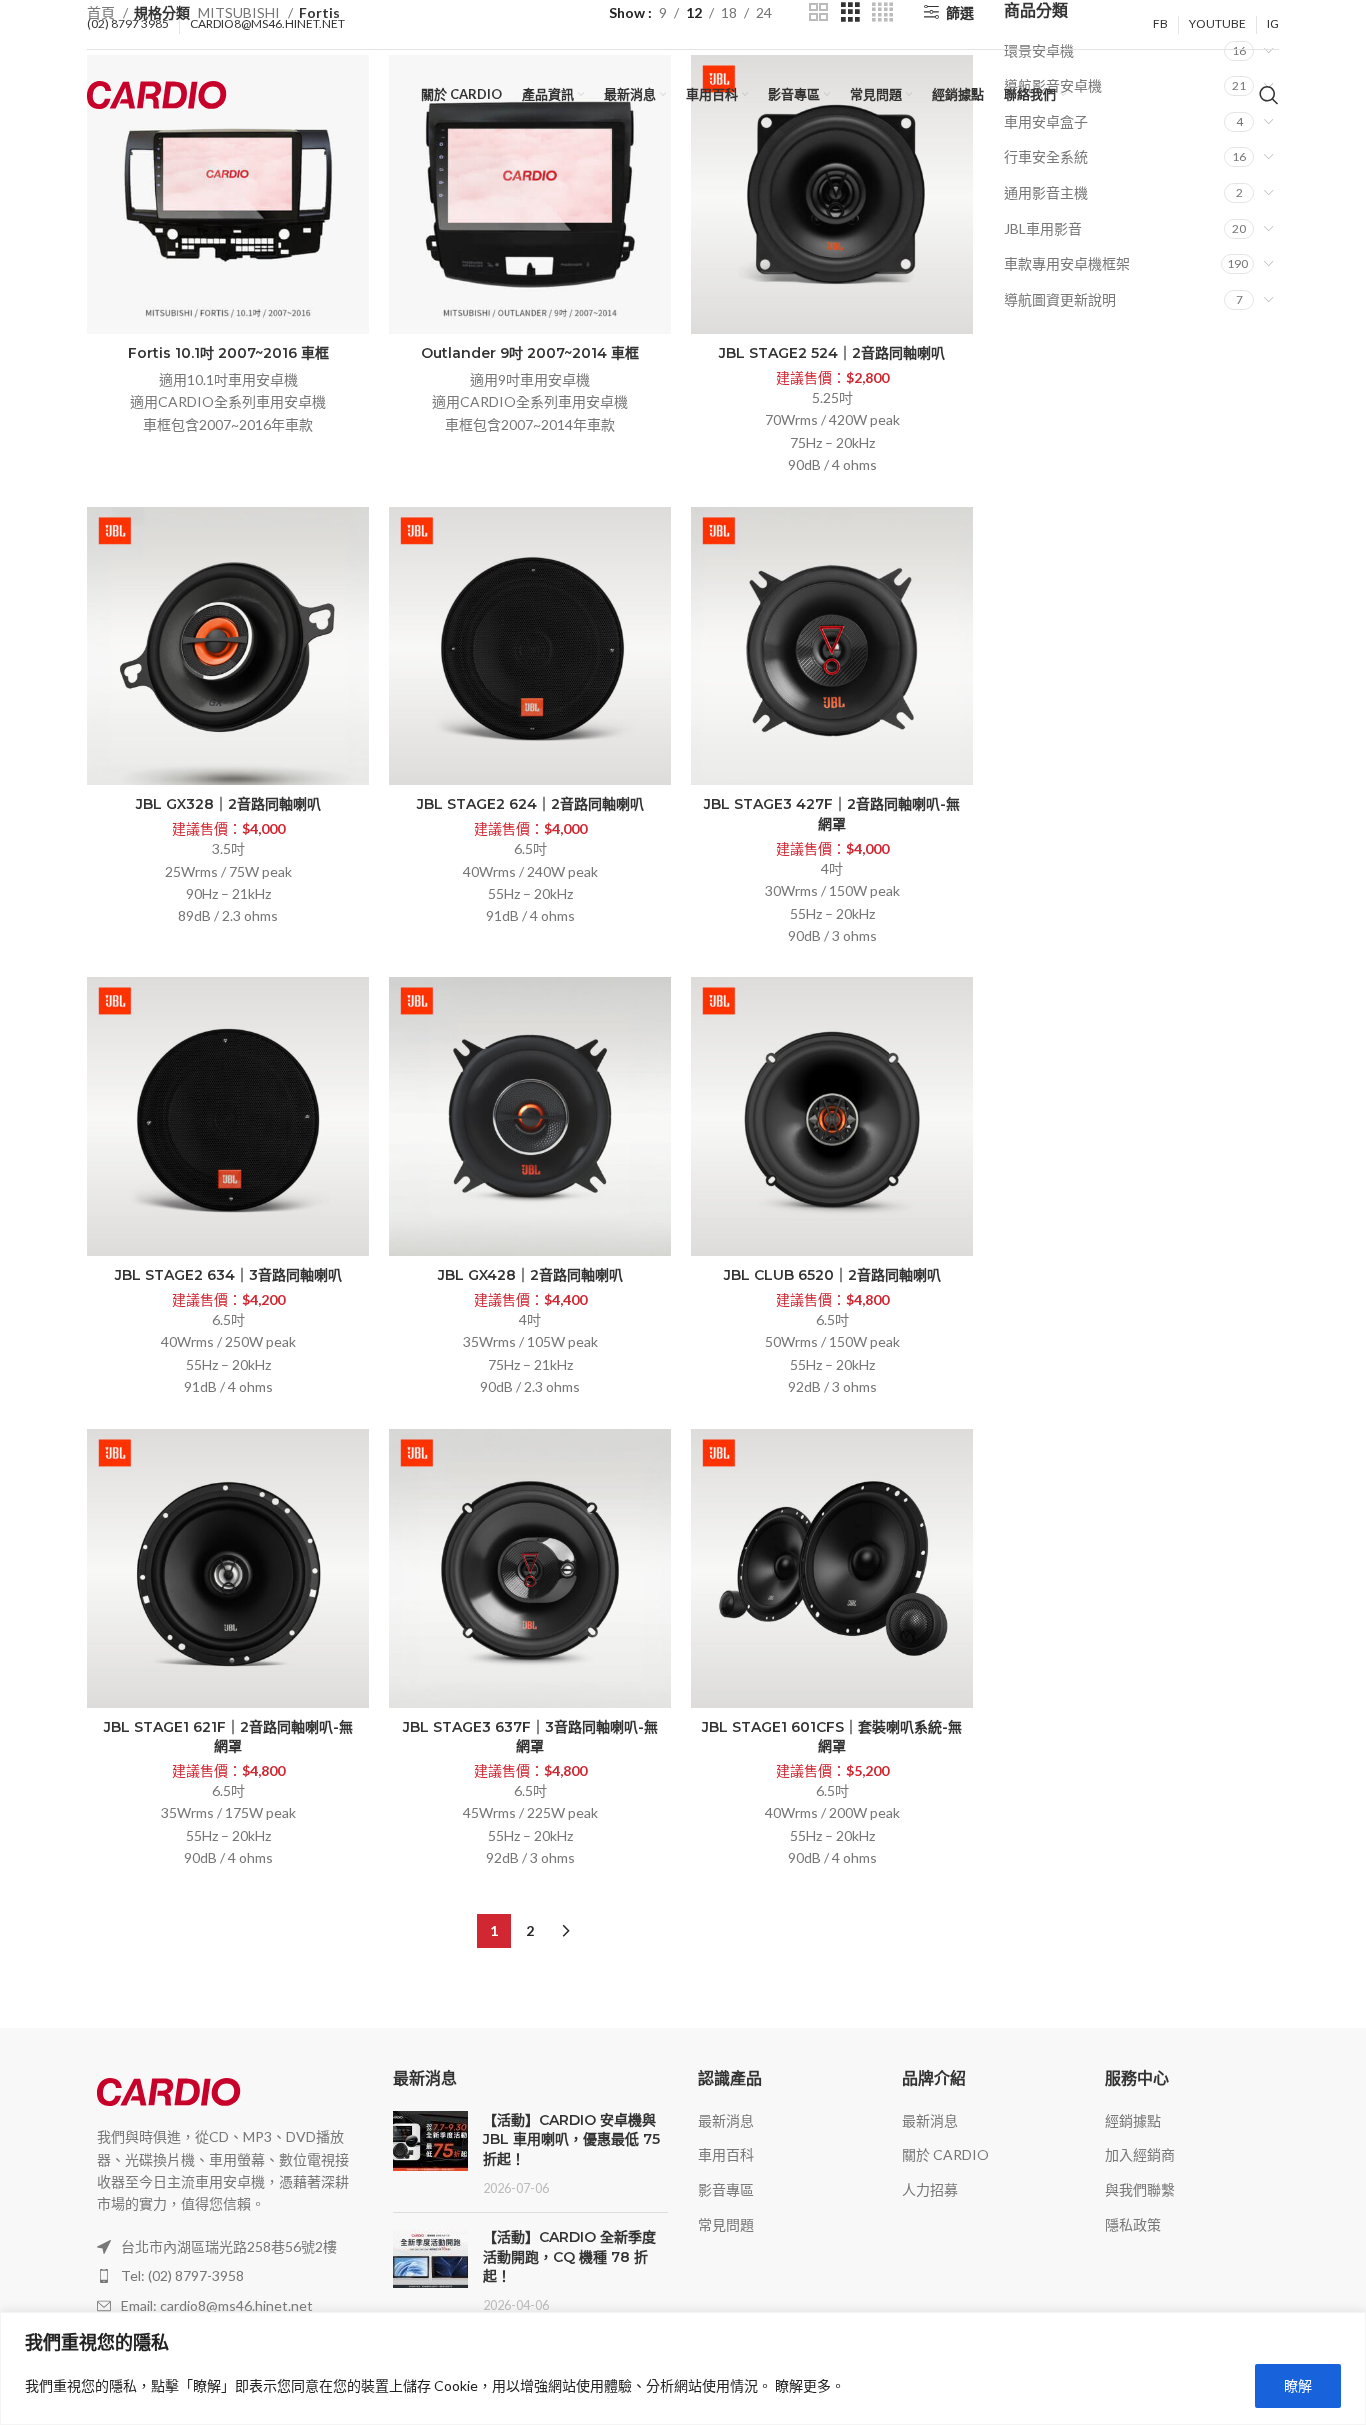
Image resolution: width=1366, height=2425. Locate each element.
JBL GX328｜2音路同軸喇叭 (228, 804)
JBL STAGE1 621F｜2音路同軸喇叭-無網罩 (228, 1737)
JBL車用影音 (1043, 228)
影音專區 (726, 2189)
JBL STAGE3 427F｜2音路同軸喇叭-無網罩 (832, 814)
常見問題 (726, 2224)
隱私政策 (1133, 2224)
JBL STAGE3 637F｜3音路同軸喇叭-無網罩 (530, 1737)
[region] (683, 2368)
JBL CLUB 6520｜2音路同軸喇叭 (832, 1275)
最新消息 (726, 2120)
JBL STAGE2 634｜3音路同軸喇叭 (228, 1275)
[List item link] (225, 2276)
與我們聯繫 (1140, 2189)
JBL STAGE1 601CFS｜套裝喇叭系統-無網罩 (832, 1737)
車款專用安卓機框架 (1067, 263)
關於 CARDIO (945, 2154)
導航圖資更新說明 (1060, 299)
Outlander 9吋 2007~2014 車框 (530, 353)
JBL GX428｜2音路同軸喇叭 (530, 1275)
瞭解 (1298, 2385)
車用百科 (726, 2154)
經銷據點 (1133, 2120)
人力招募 (930, 2189)
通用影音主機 (1046, 192)
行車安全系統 (1046, 156)
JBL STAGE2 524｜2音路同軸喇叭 (832, 353)
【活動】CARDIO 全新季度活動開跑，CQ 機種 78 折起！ (569, 2256)
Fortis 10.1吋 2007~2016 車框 (228, 353)
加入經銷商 (1140, 2154)
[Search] (1269, 95)
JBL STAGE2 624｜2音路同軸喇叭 (530, 804)
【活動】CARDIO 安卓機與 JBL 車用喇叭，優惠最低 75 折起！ (571, 2139)
